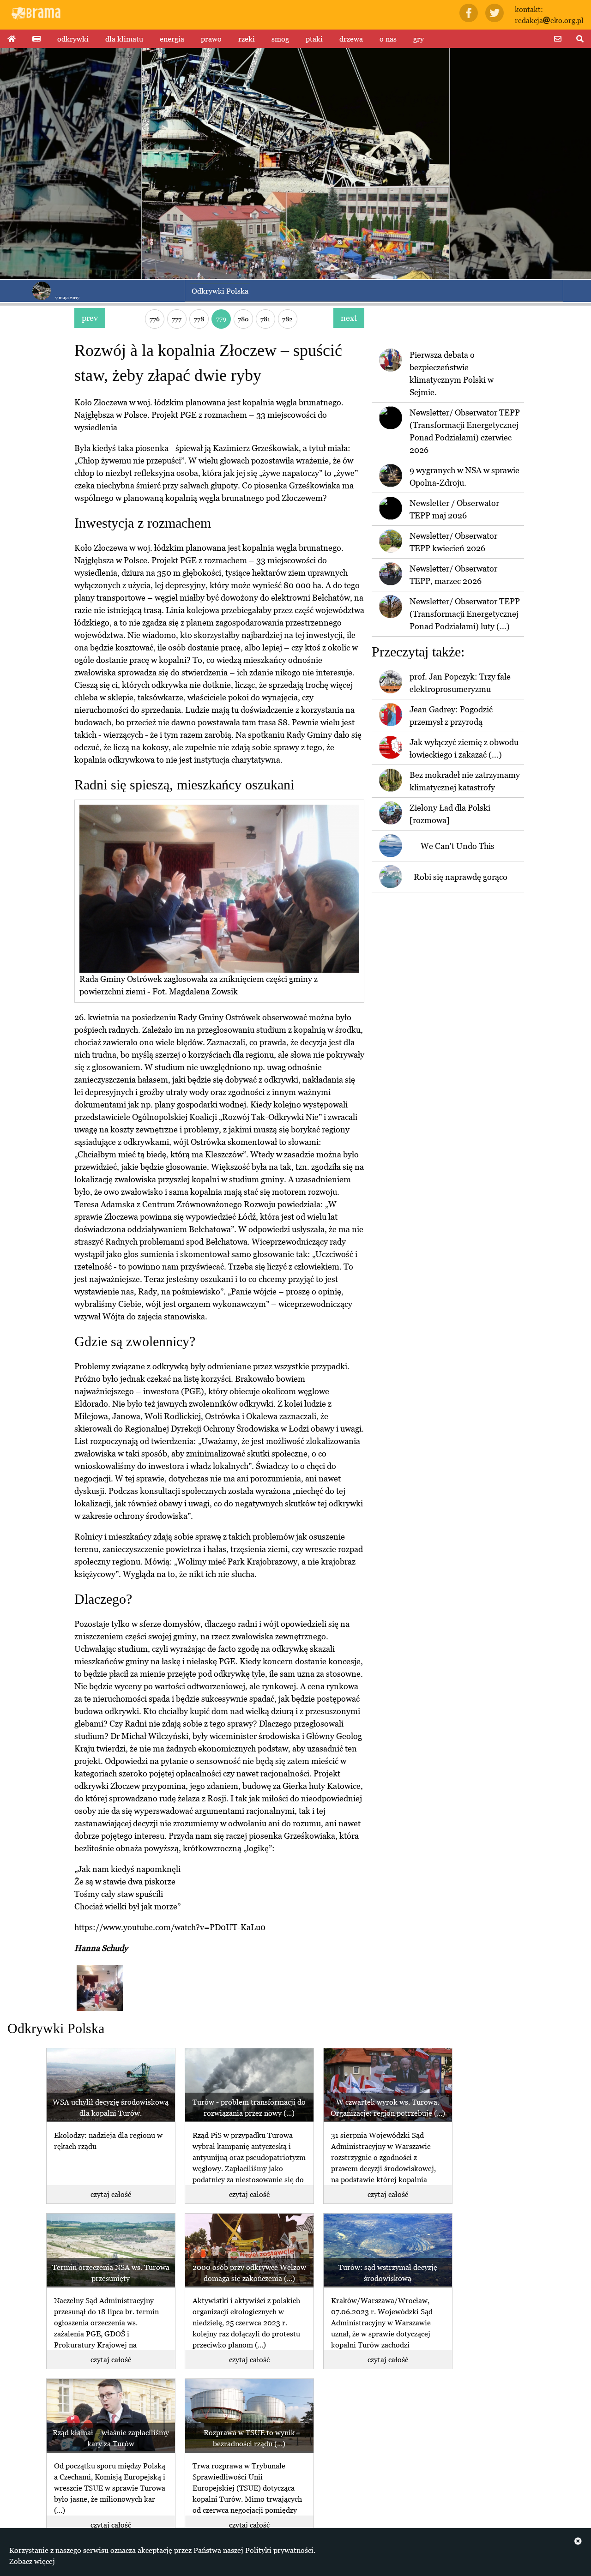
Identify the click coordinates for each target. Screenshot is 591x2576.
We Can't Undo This (458, 846)
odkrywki (73, 39)
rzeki (247, 39)
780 (243, 319)
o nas (388, 39)
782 (287, 319)
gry (419, 39)
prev (90, 318)
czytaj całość (111, 2194)
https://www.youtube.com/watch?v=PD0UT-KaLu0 (170, 1927)
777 (177, 319)
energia (172, 39)
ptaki (314, 39)
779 (221, 318)
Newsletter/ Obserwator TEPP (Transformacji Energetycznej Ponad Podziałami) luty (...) (465, 614)
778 (199, 319)
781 (265, 319)
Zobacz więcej (32, 2561)
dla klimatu (124, 39)
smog (280, 39)
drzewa (351, 39)
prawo (211, 39)
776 (155, 319)
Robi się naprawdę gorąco (461, 877)
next (349, 318)
